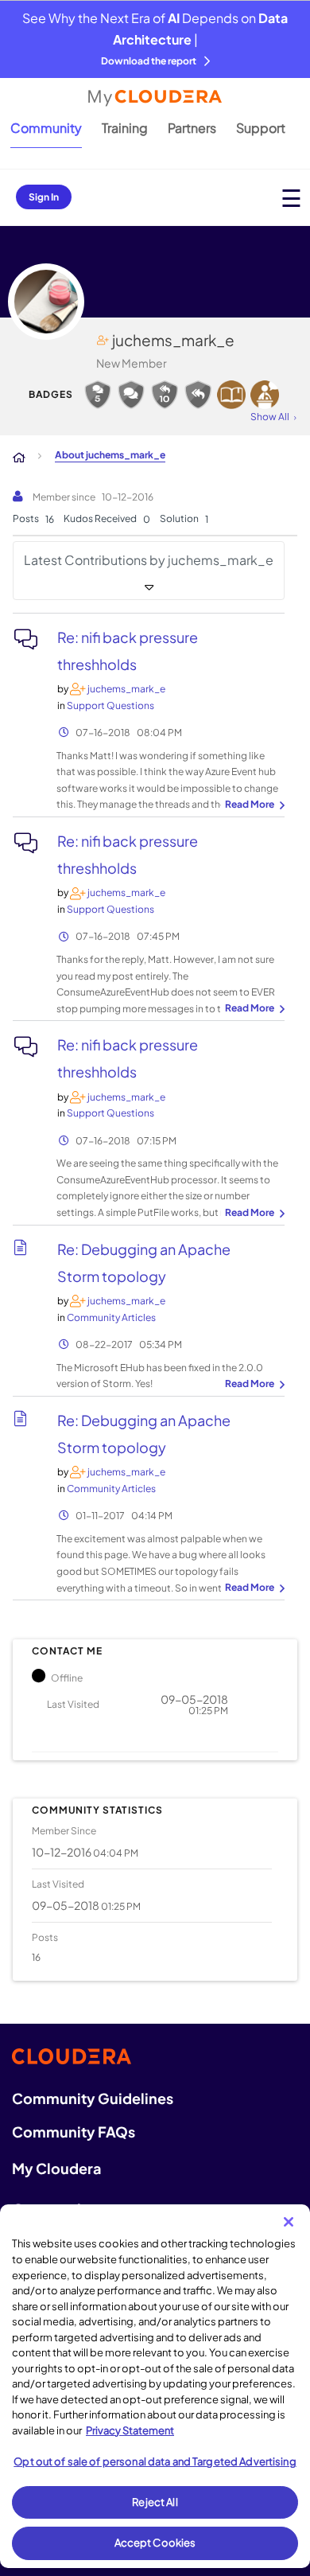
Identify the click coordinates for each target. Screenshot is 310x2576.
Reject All (155, 2502)
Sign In (44, 197)
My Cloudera (56, 2168)
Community (46, 128)
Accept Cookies (155, 2543)
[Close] (289, 2222)
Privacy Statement (130, 2430)
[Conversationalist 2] (98, 395)
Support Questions (110, 705)
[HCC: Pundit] (265, 395)
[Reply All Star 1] (198, 395)
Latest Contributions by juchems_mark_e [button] (149, 560)
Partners (192, 128)
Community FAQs (74, 2132)
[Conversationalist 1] (131, 395)
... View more (253, 805)
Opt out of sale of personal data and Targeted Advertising (155, 2461)
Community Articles (111, 1317)
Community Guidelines (93, 2098)
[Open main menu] (291, 198)
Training (125, 128)
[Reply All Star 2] (165, 395)
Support (261, 128)
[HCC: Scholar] (231, 395)
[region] (155, 2386)
